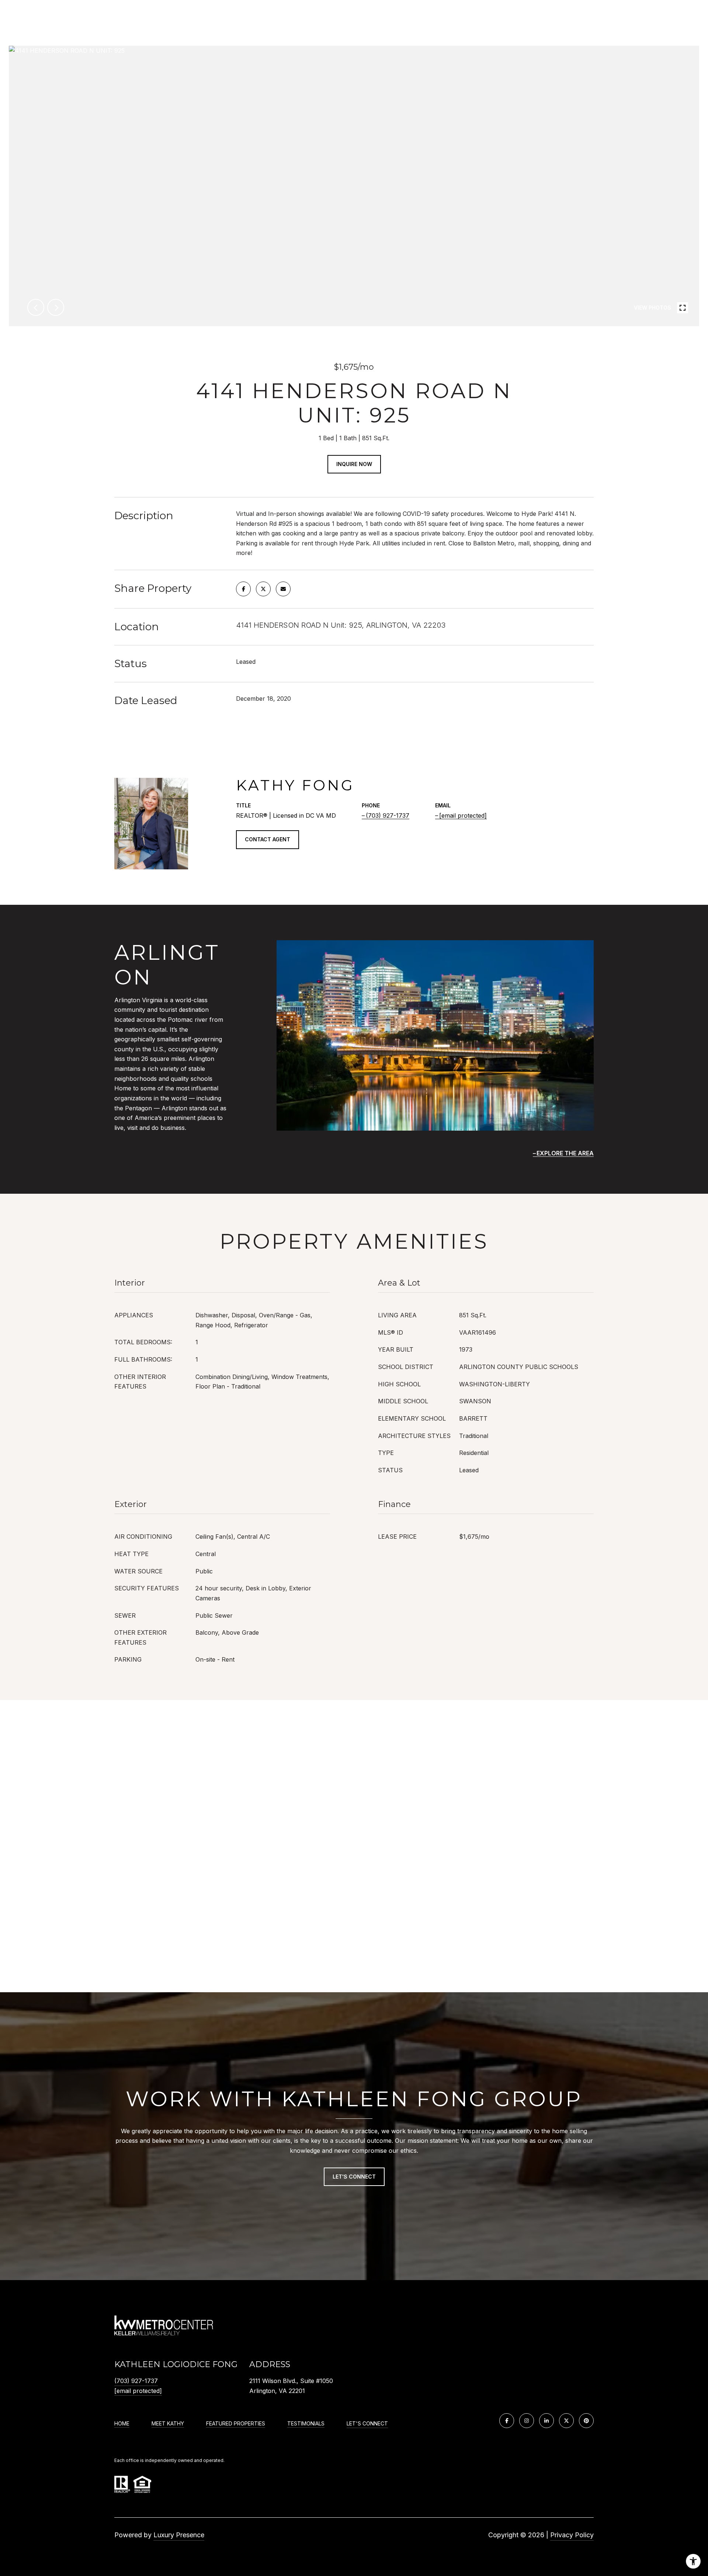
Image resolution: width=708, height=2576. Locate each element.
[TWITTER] (566, 2421)
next (56, 307)
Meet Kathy (168, 2424)
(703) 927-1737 (388, 815)
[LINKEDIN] (546, 2421)
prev (36, 307)
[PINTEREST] (586, 2421)
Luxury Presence (179, 2535)
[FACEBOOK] (507, 2421)
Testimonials (306, 2424)
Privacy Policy (572, 2535)
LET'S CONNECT (367, 2424)
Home (122, 2424)
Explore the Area (565, 1153)
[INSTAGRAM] (527, 2421)
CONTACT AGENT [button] (268, 839)
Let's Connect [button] (354, 2177)
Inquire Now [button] (354, 464)
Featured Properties (236, 2424)
